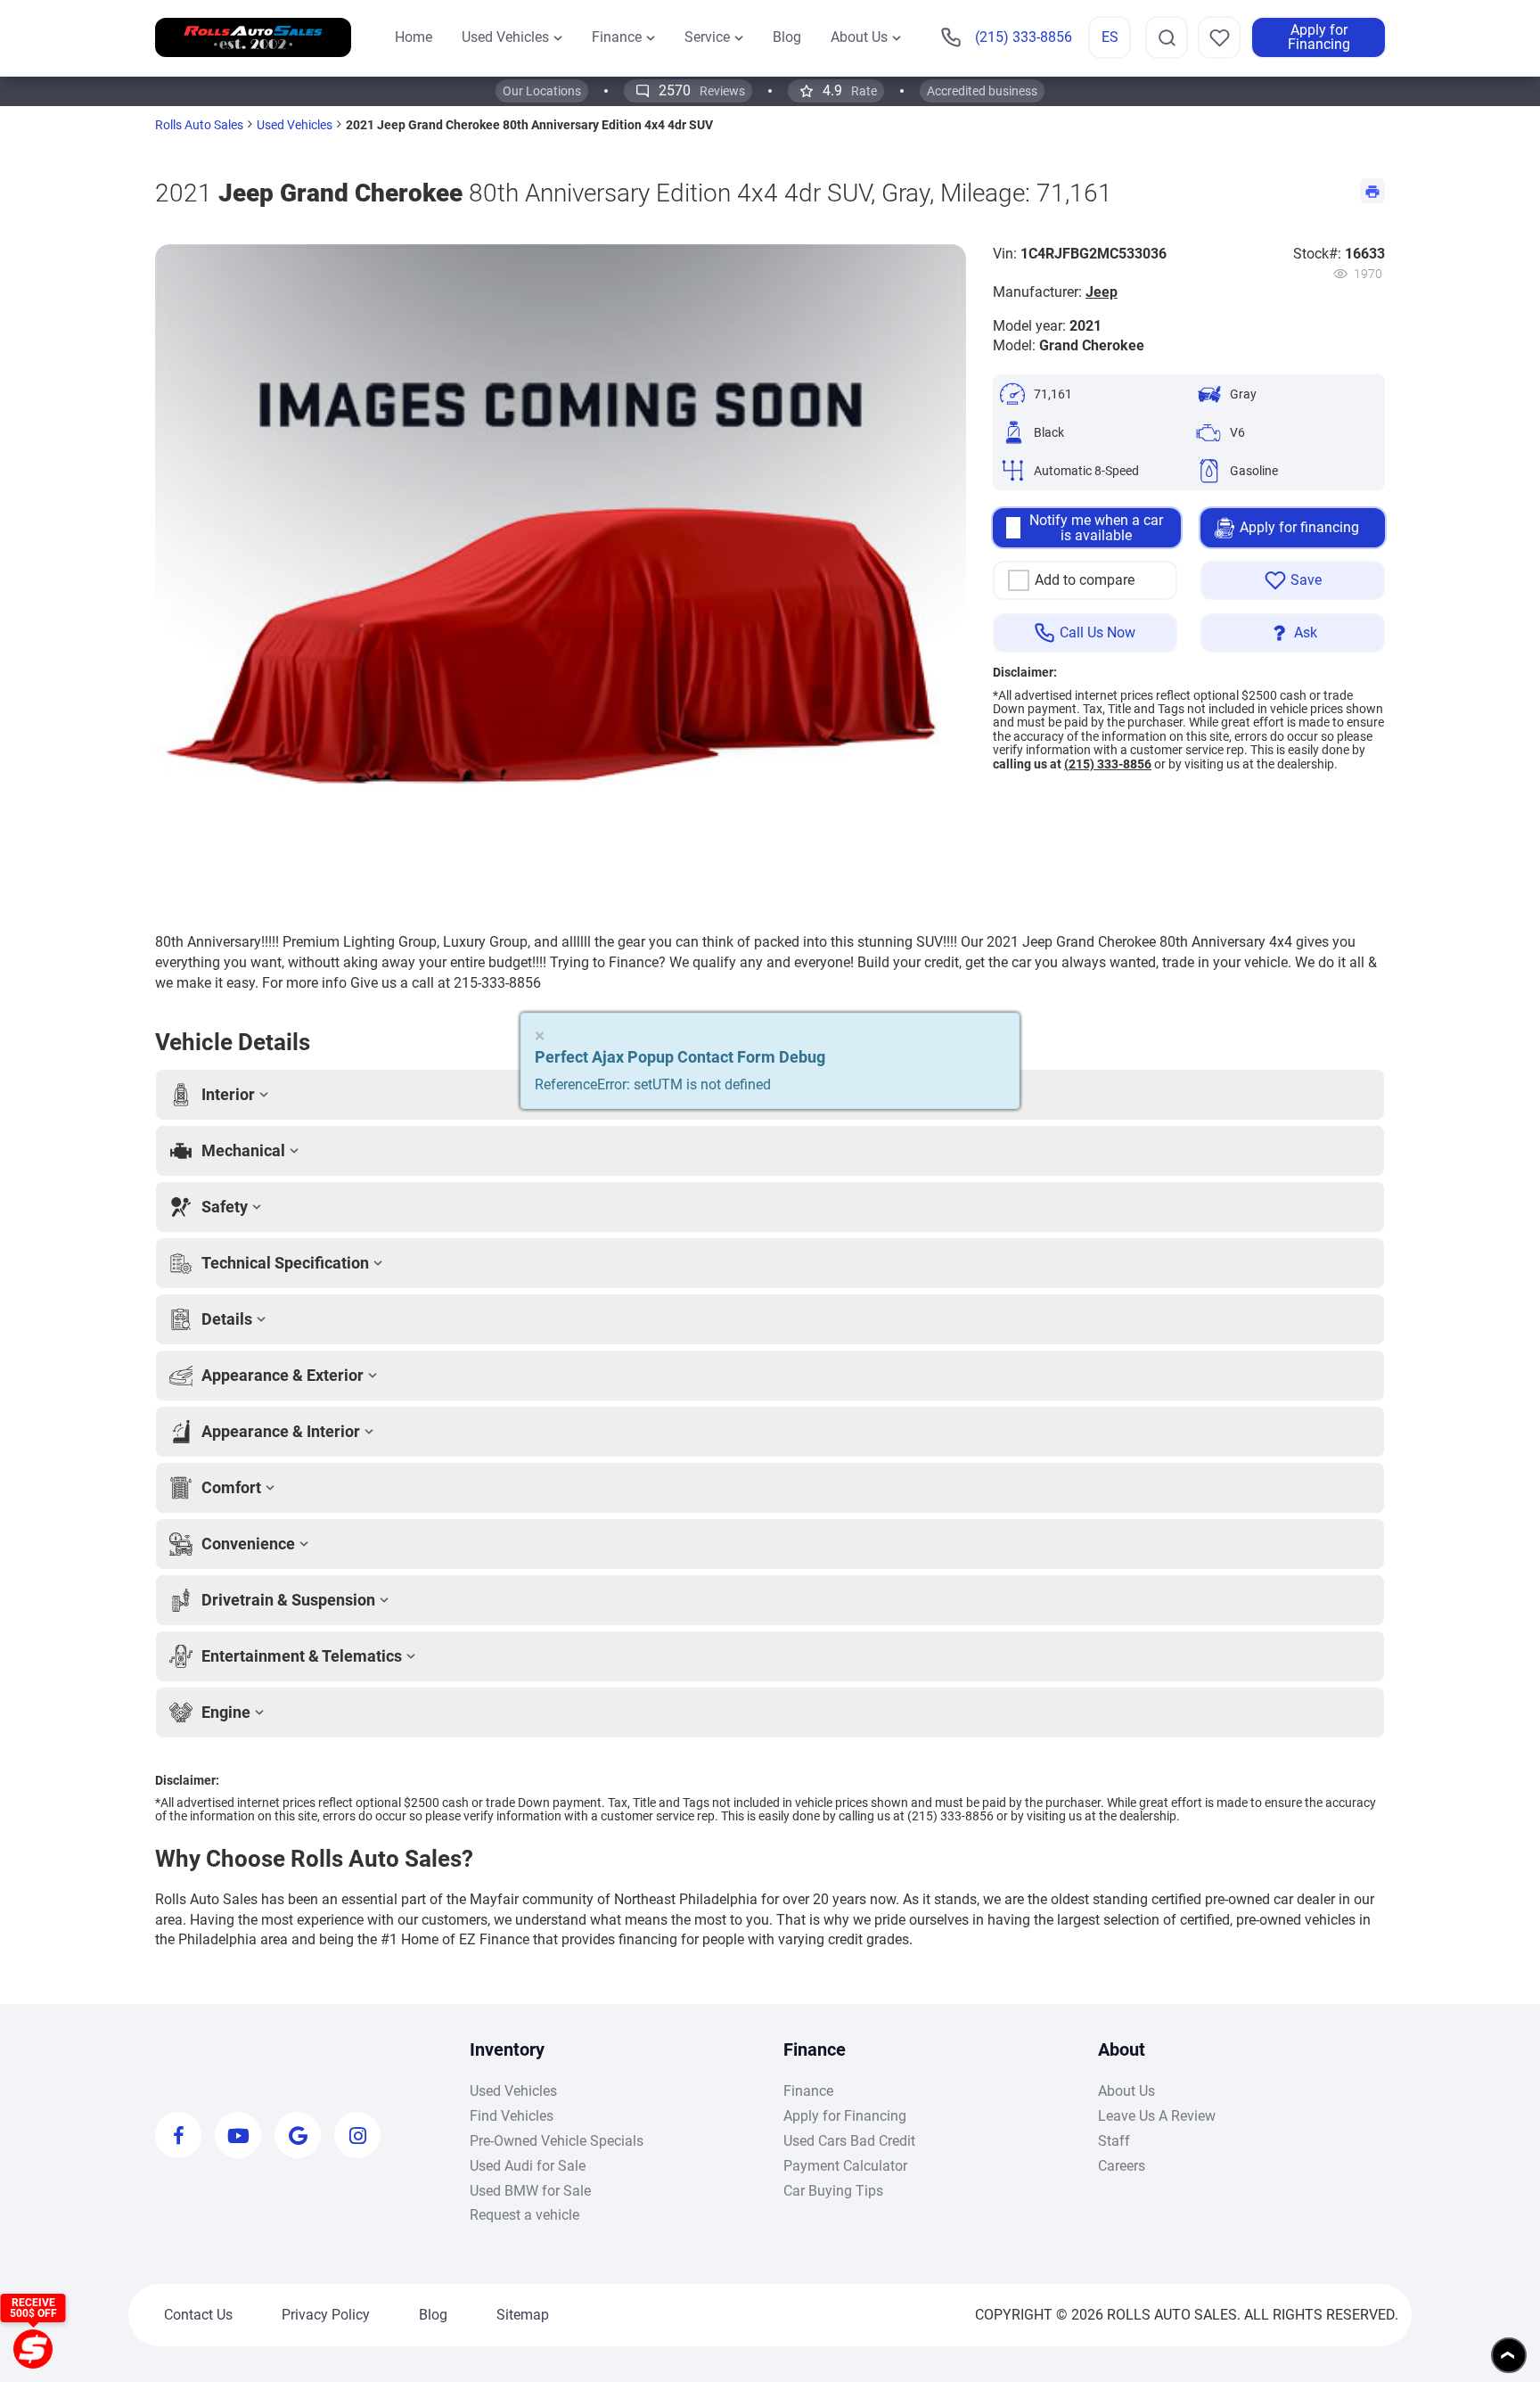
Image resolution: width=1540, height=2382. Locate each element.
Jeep (1102, 292)
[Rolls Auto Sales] (253, 38)
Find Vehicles (512, 2116)
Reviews (702, 90)
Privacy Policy (326, 2315)
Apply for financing (1299, 527)
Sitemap (523, 2315)
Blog (433, 2315)
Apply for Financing (1319, 37)
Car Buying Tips (833, 2191)
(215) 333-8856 (1108, 764)
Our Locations (542, 91)
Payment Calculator (845, 2166)
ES (1110, 37)
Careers (1122, 2166)
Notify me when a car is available (1096, 528)
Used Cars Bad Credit (849, 2141)
